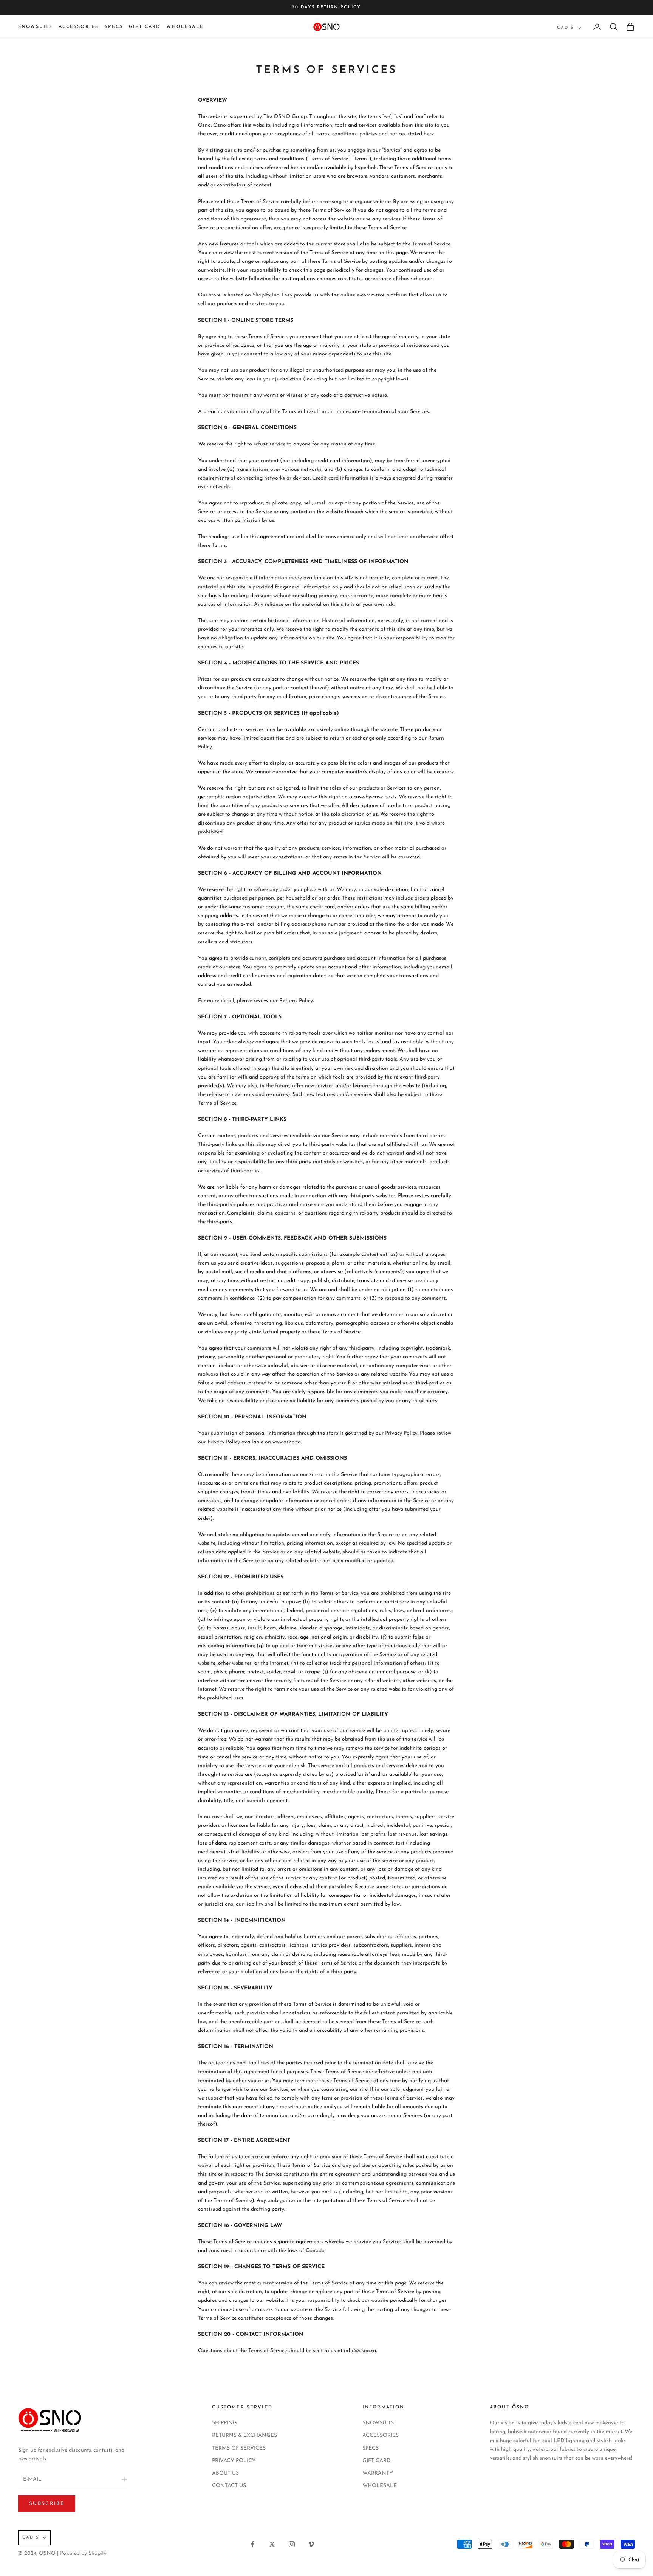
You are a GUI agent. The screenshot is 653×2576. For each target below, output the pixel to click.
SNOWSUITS (35, 27)
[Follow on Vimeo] (311, 2544)
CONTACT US (229, 2486)
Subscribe (47, 2504)
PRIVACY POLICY (234, 2461)
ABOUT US (225, 2473)
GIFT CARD (145, 27)
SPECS (114, 27)
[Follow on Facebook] (252, 2544)
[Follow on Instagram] (292, 2544)
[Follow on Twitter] (272, 2544)
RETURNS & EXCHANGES (244, 2436)
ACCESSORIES (79, 27)
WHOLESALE (185, 27)
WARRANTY (378, 2473)
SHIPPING (224, 2423)
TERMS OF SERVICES (239, 2448)
